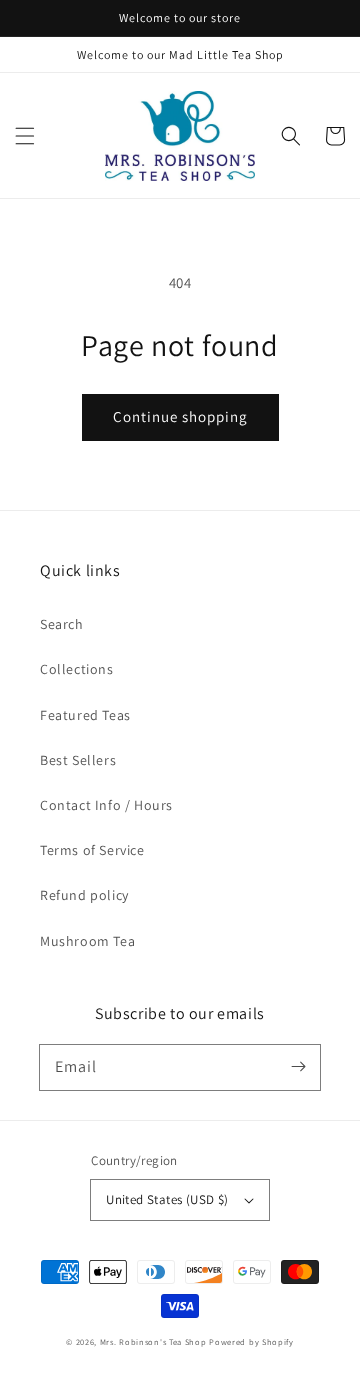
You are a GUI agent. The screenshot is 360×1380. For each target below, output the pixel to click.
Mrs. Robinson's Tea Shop (153, 1341)
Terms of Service (92, 850)
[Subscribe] (298, 1067)
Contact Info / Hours (106, 805)
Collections (77, 669)
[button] (25, 136)
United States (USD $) (167, 1199)
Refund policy (84, 895)
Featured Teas (85, 715)
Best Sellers (78, 760)
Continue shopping (180, 416)
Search (62, 624)
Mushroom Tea (87, 941)
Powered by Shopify (251, 1341)
